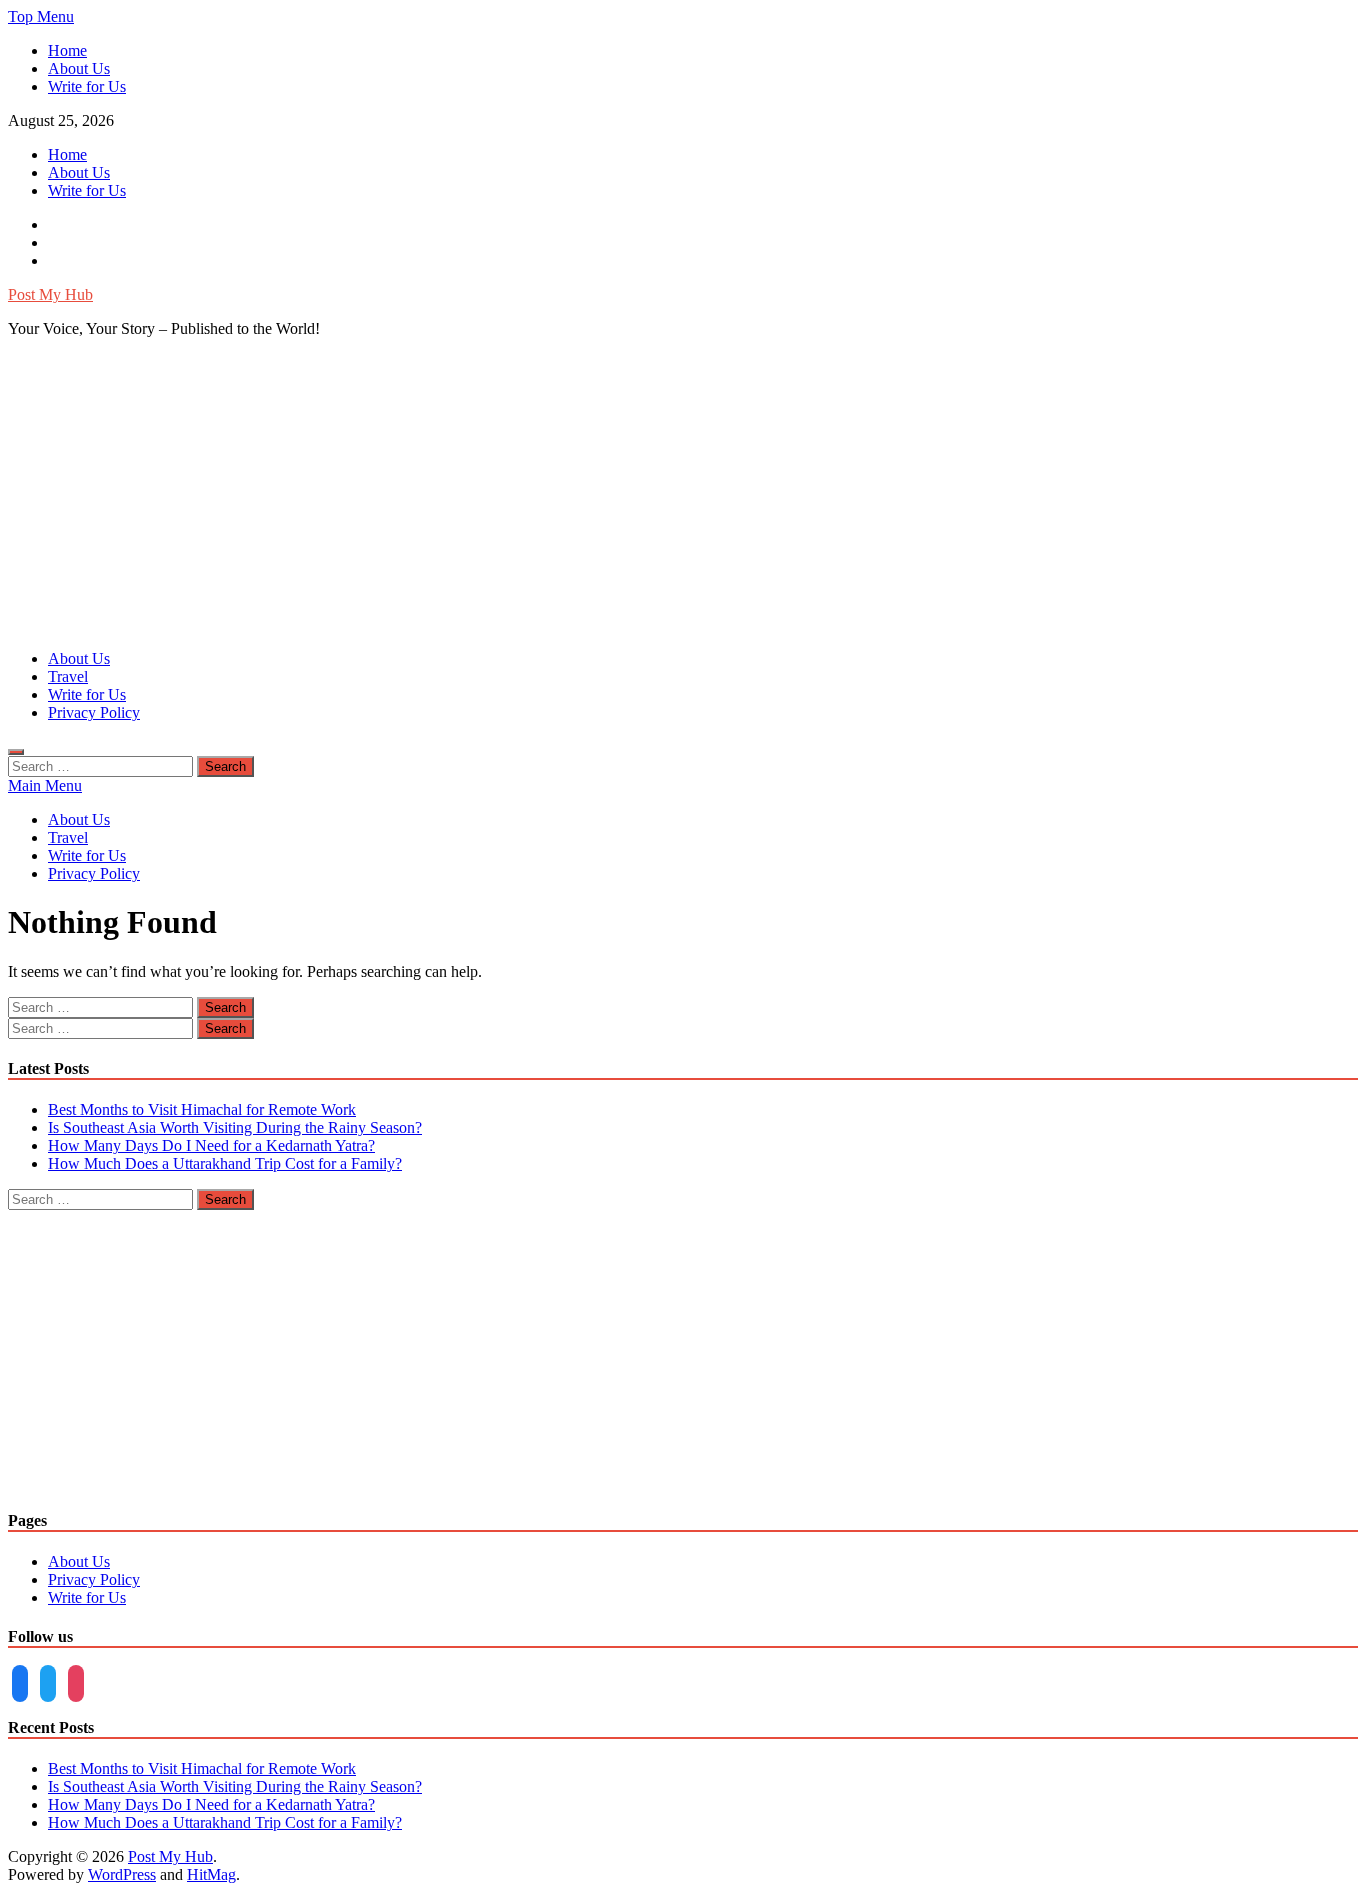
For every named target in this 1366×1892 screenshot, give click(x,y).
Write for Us (87, 86)
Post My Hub (50, 294)
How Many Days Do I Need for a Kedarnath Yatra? (211, 1145)
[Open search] (16, 752)
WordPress (122, 1874)
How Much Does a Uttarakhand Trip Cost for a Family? (225, 1163)
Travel (68, 676)
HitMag (211, 1874)
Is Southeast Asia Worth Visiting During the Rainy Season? (235, 1127)
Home (67, 50)
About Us (79, 68)
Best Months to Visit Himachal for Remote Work (202, 1109)
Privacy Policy (94, 712)
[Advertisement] (683, 494)
